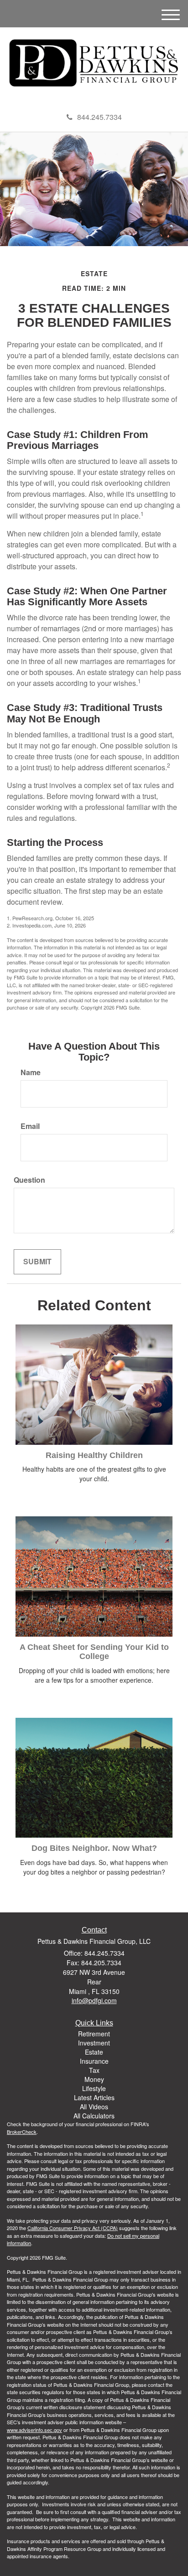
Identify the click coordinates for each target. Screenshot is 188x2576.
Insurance (94, 2061)
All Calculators (94, 2116)
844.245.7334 (99, 117)
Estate (94, 2052)
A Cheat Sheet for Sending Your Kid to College (94, 1652)
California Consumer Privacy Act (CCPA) (73, 2228)
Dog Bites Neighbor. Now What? (94, 1848)
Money (94, 2079)
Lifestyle (94, 2088)
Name (31, 1072)
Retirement (94, 2034)
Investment (94, 2043)
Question (29, 1180)
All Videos (94, 2107)
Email (30, 1126)
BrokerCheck (22, 2132)
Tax (94, 2070)
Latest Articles (94, 2097)
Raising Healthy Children (94, 1455)
